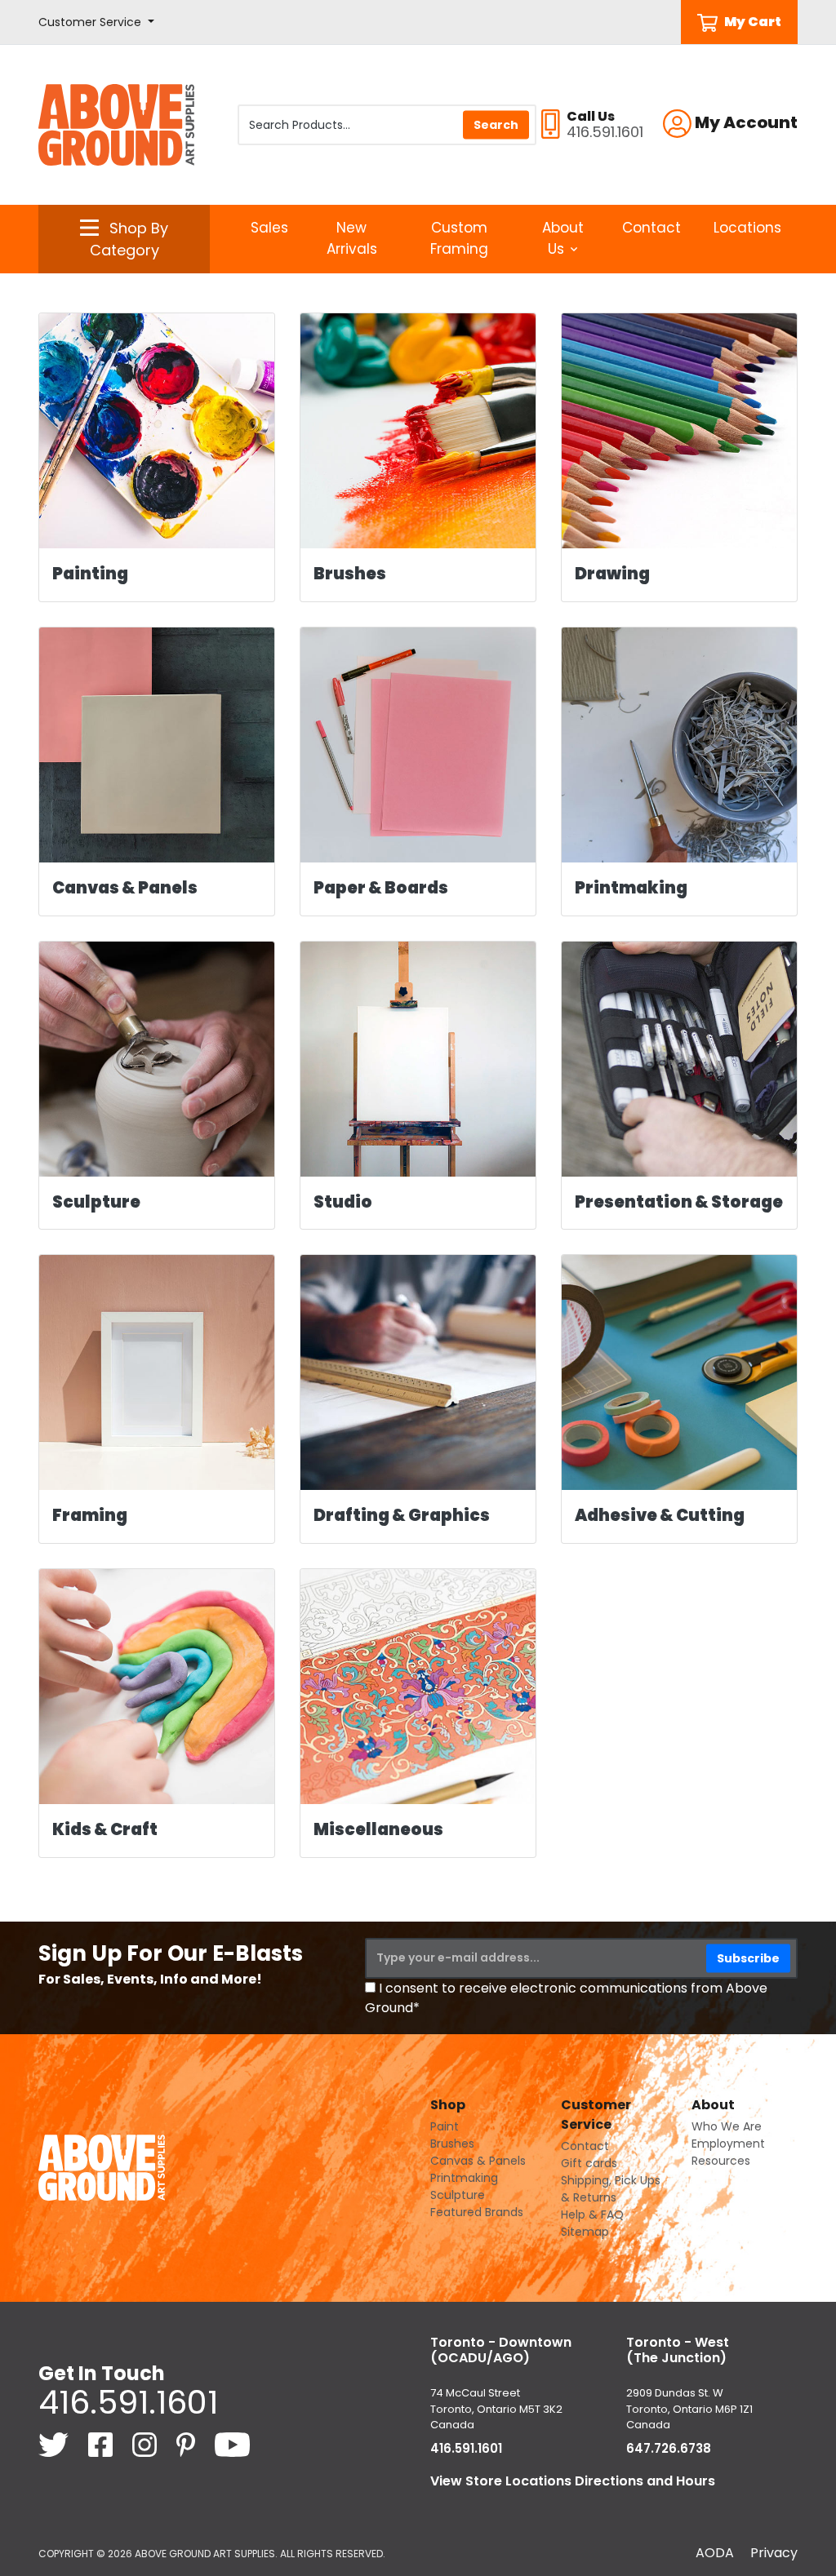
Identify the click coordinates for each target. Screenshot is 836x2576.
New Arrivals (352, 238)
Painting (90, 574)
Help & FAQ (592, 2215)
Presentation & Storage (679, 1202)
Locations (747, 228)
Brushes (350, 574)
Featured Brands (477, 2212)
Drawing (612, 574)
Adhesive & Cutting (660, 1515)
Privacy (774, 2553)
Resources (721, 2161)
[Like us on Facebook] (102, 2443)
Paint (445, 2126)
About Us (563, 238)
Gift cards (589, 2163)
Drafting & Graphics (402, 1515)
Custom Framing (459, 238)
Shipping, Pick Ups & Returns (611, 2189)
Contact (651, 228)
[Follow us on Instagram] (146, 2443)
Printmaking (631, 888)
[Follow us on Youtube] (232, 2443)
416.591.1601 (128, 2402)
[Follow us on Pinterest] (187, 2443)
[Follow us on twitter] (55, 2443)
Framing (90, 1515)
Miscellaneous (378, 1829)
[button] (96, 22)
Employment (728, 2144)
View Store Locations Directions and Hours (573, 2481)
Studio (343, 1202)
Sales (269, 228)
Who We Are (727, 2126)
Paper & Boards (381, 888)
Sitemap (585, 2232)
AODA (715, 2553)
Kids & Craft (105, 1829)
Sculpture (96, 1202)
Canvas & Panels (125, 888)
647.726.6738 (669, 2448)
